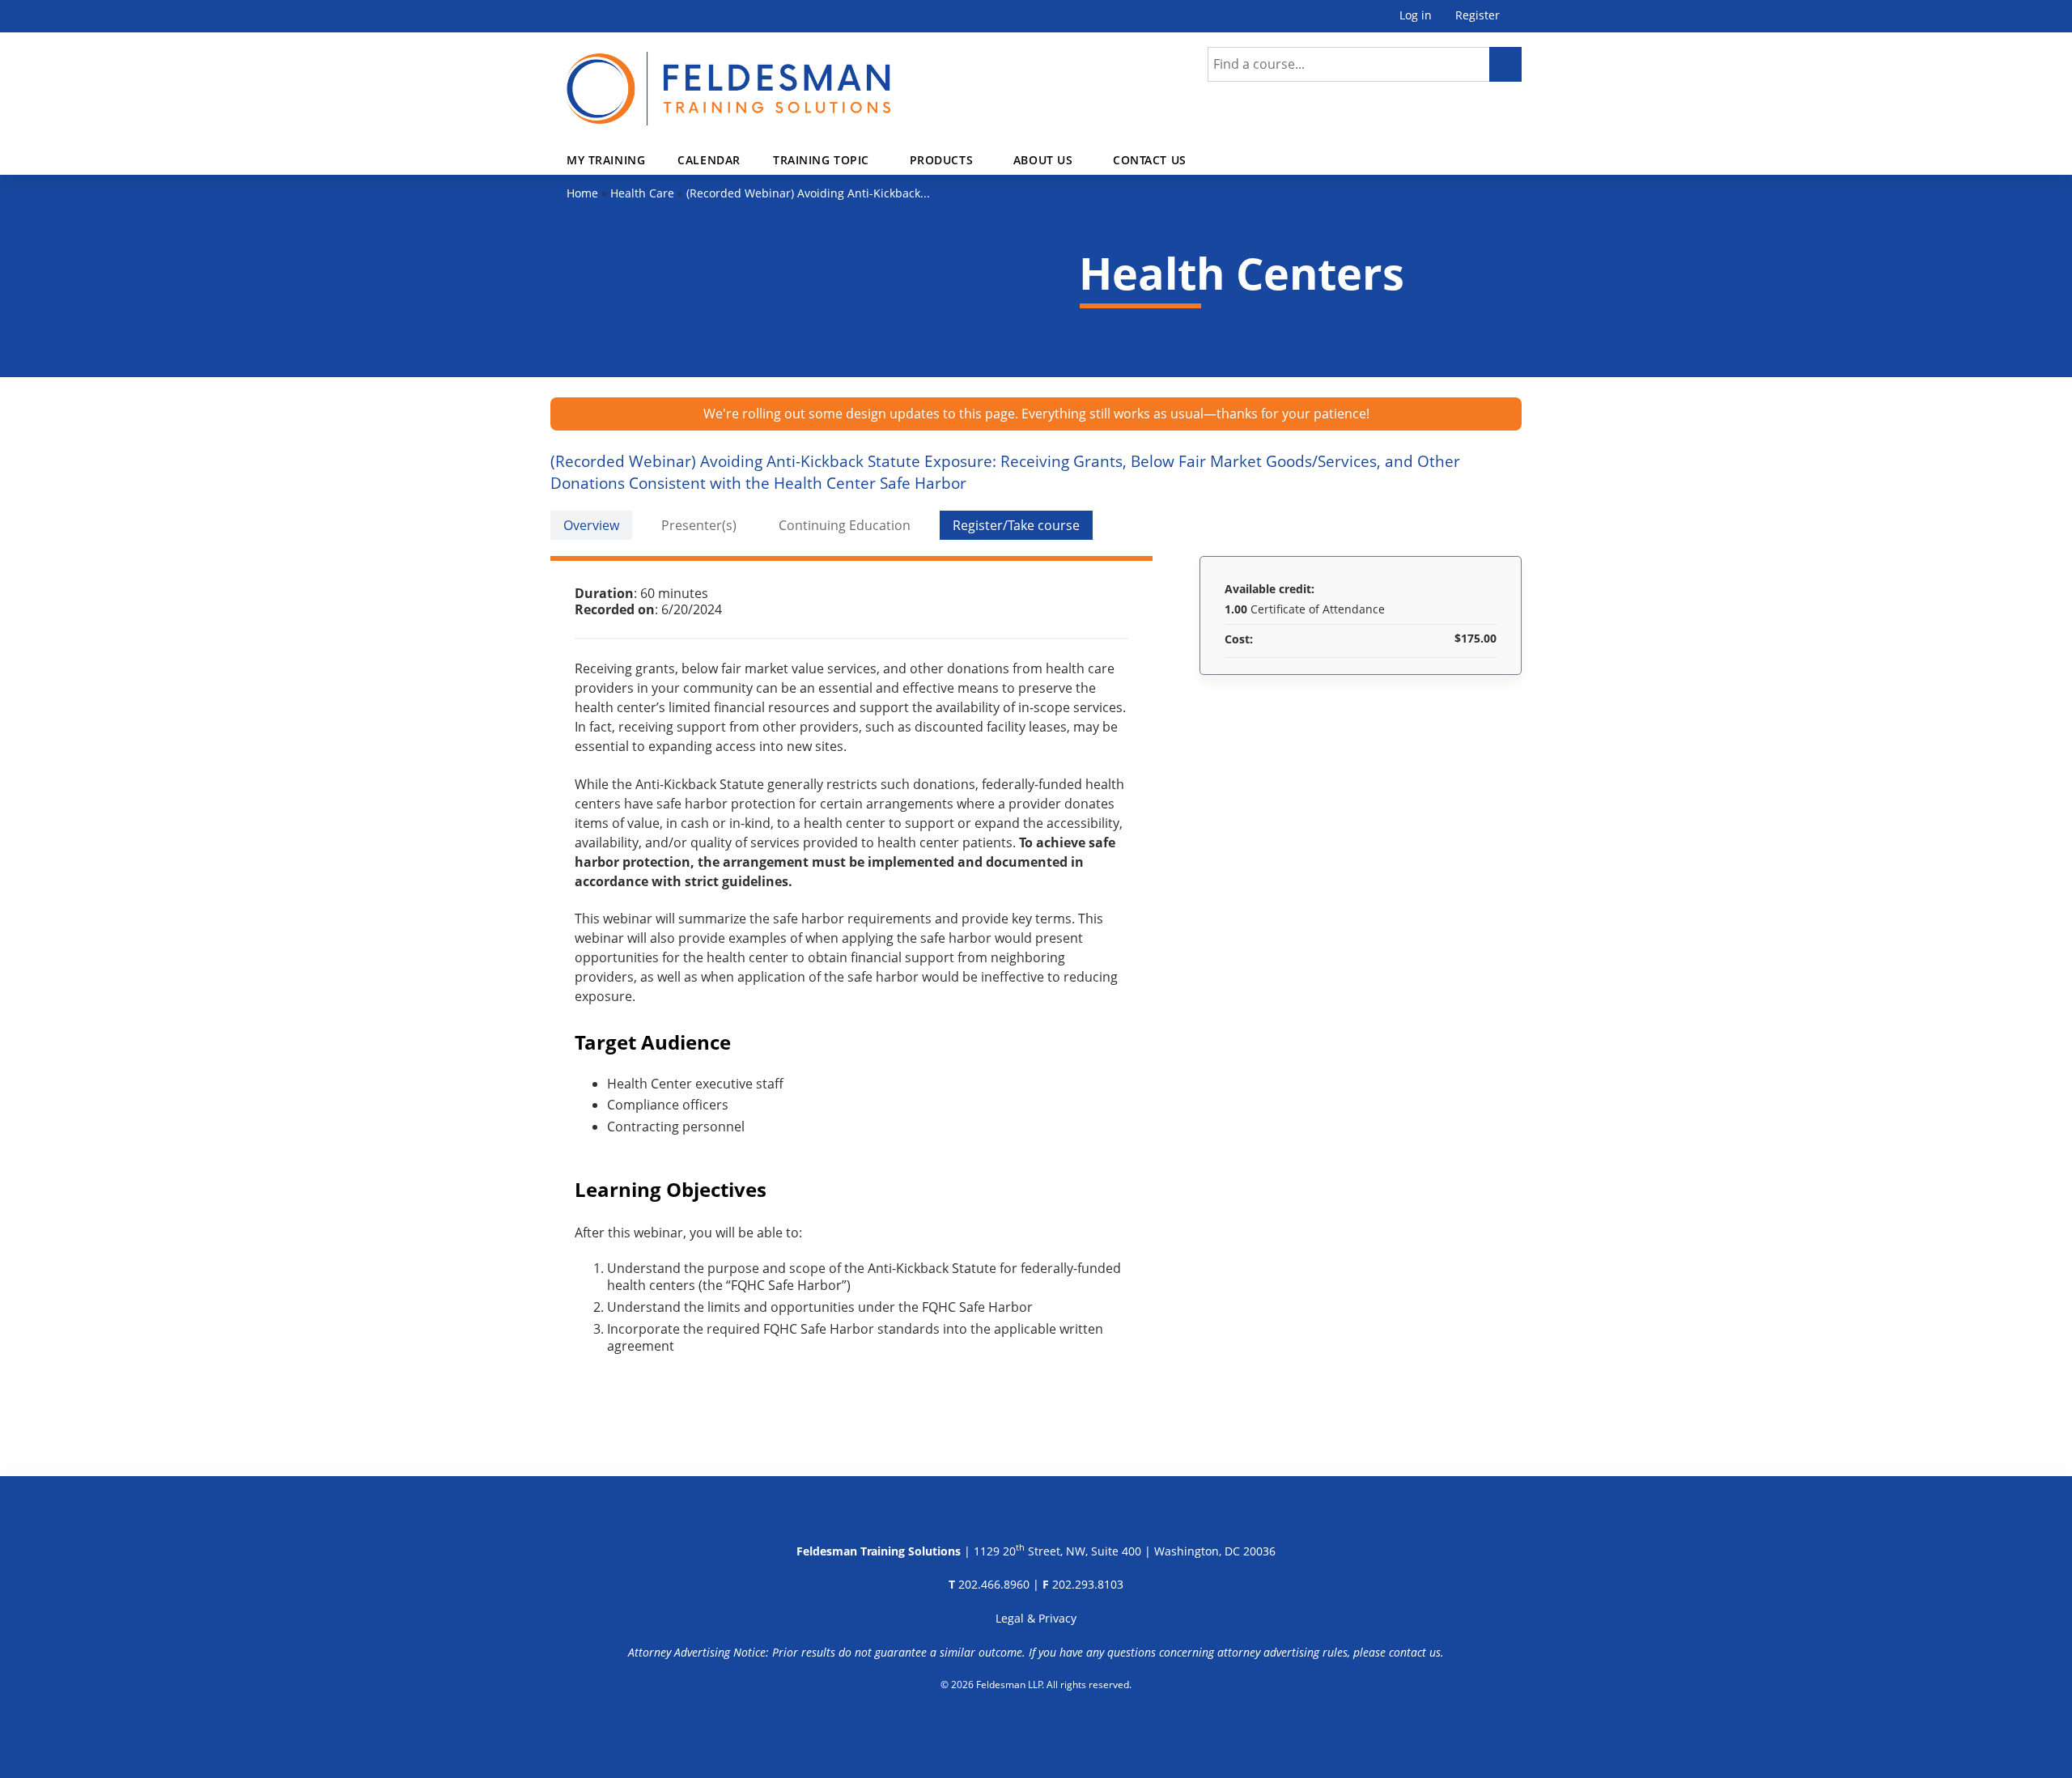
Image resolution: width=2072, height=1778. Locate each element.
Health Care (642, 193)
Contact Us (1150, 160)
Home (582, 193)
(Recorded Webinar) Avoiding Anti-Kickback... (808, 193)
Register (1478, 16)
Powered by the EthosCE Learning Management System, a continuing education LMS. (1036, 1725)
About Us (1043, 160)
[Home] (728, 79)
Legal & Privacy (1036, 1618)
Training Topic (821, 160)
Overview (591, 525)
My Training (606, 160)
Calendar (709, 160)
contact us (1415, 1652)
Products (942, 160)
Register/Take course (1016, 525)
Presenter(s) (699, 525)
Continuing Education (845, 525)
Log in (1416, 16)
